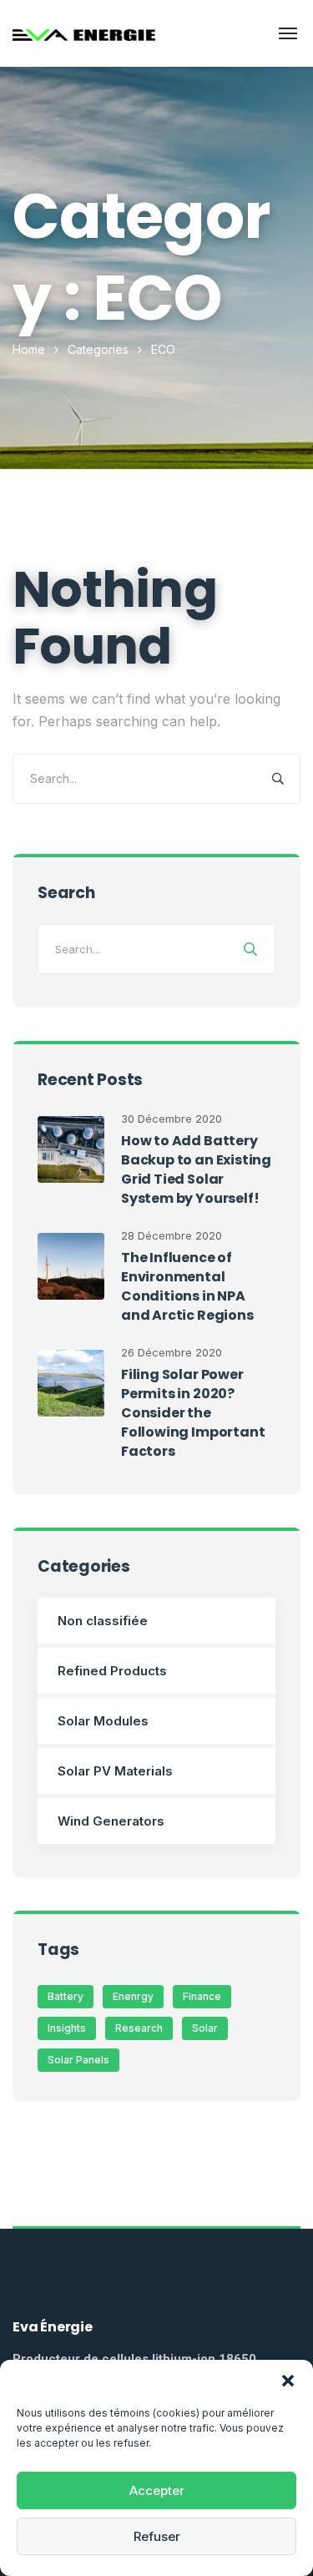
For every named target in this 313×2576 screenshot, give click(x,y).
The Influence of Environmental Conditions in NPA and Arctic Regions (187, 1286)
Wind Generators (111, 1821)
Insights (67, 2028)
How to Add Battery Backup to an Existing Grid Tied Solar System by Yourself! (196, 1169)
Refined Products (112, 1671)
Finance (202, 1996)
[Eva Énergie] (84, 33)
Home (29, 349)
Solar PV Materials (115, 1771)
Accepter (157, 2490)
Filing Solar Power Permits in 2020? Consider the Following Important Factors (193, 1413)
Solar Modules (103, 1721)
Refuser (157, 2536)
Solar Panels (78, 2060)
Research (139, 2028)
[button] (288, 2381)
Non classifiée (103, 1621)
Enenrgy (133, 1996)
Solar (205, 2028)
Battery (66, 1996)
